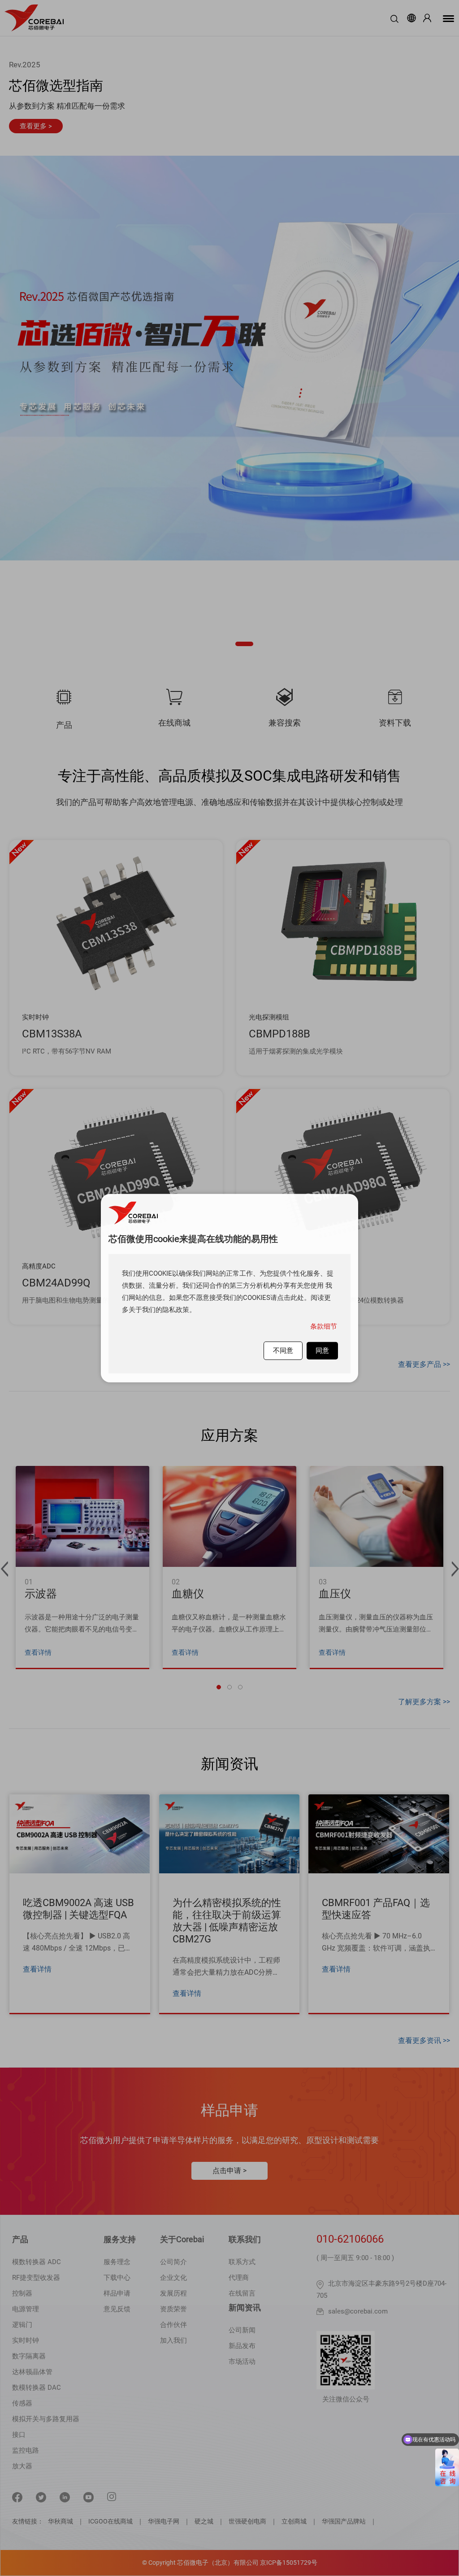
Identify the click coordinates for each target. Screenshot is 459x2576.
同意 (322, 1350)
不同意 (283, 1350)
